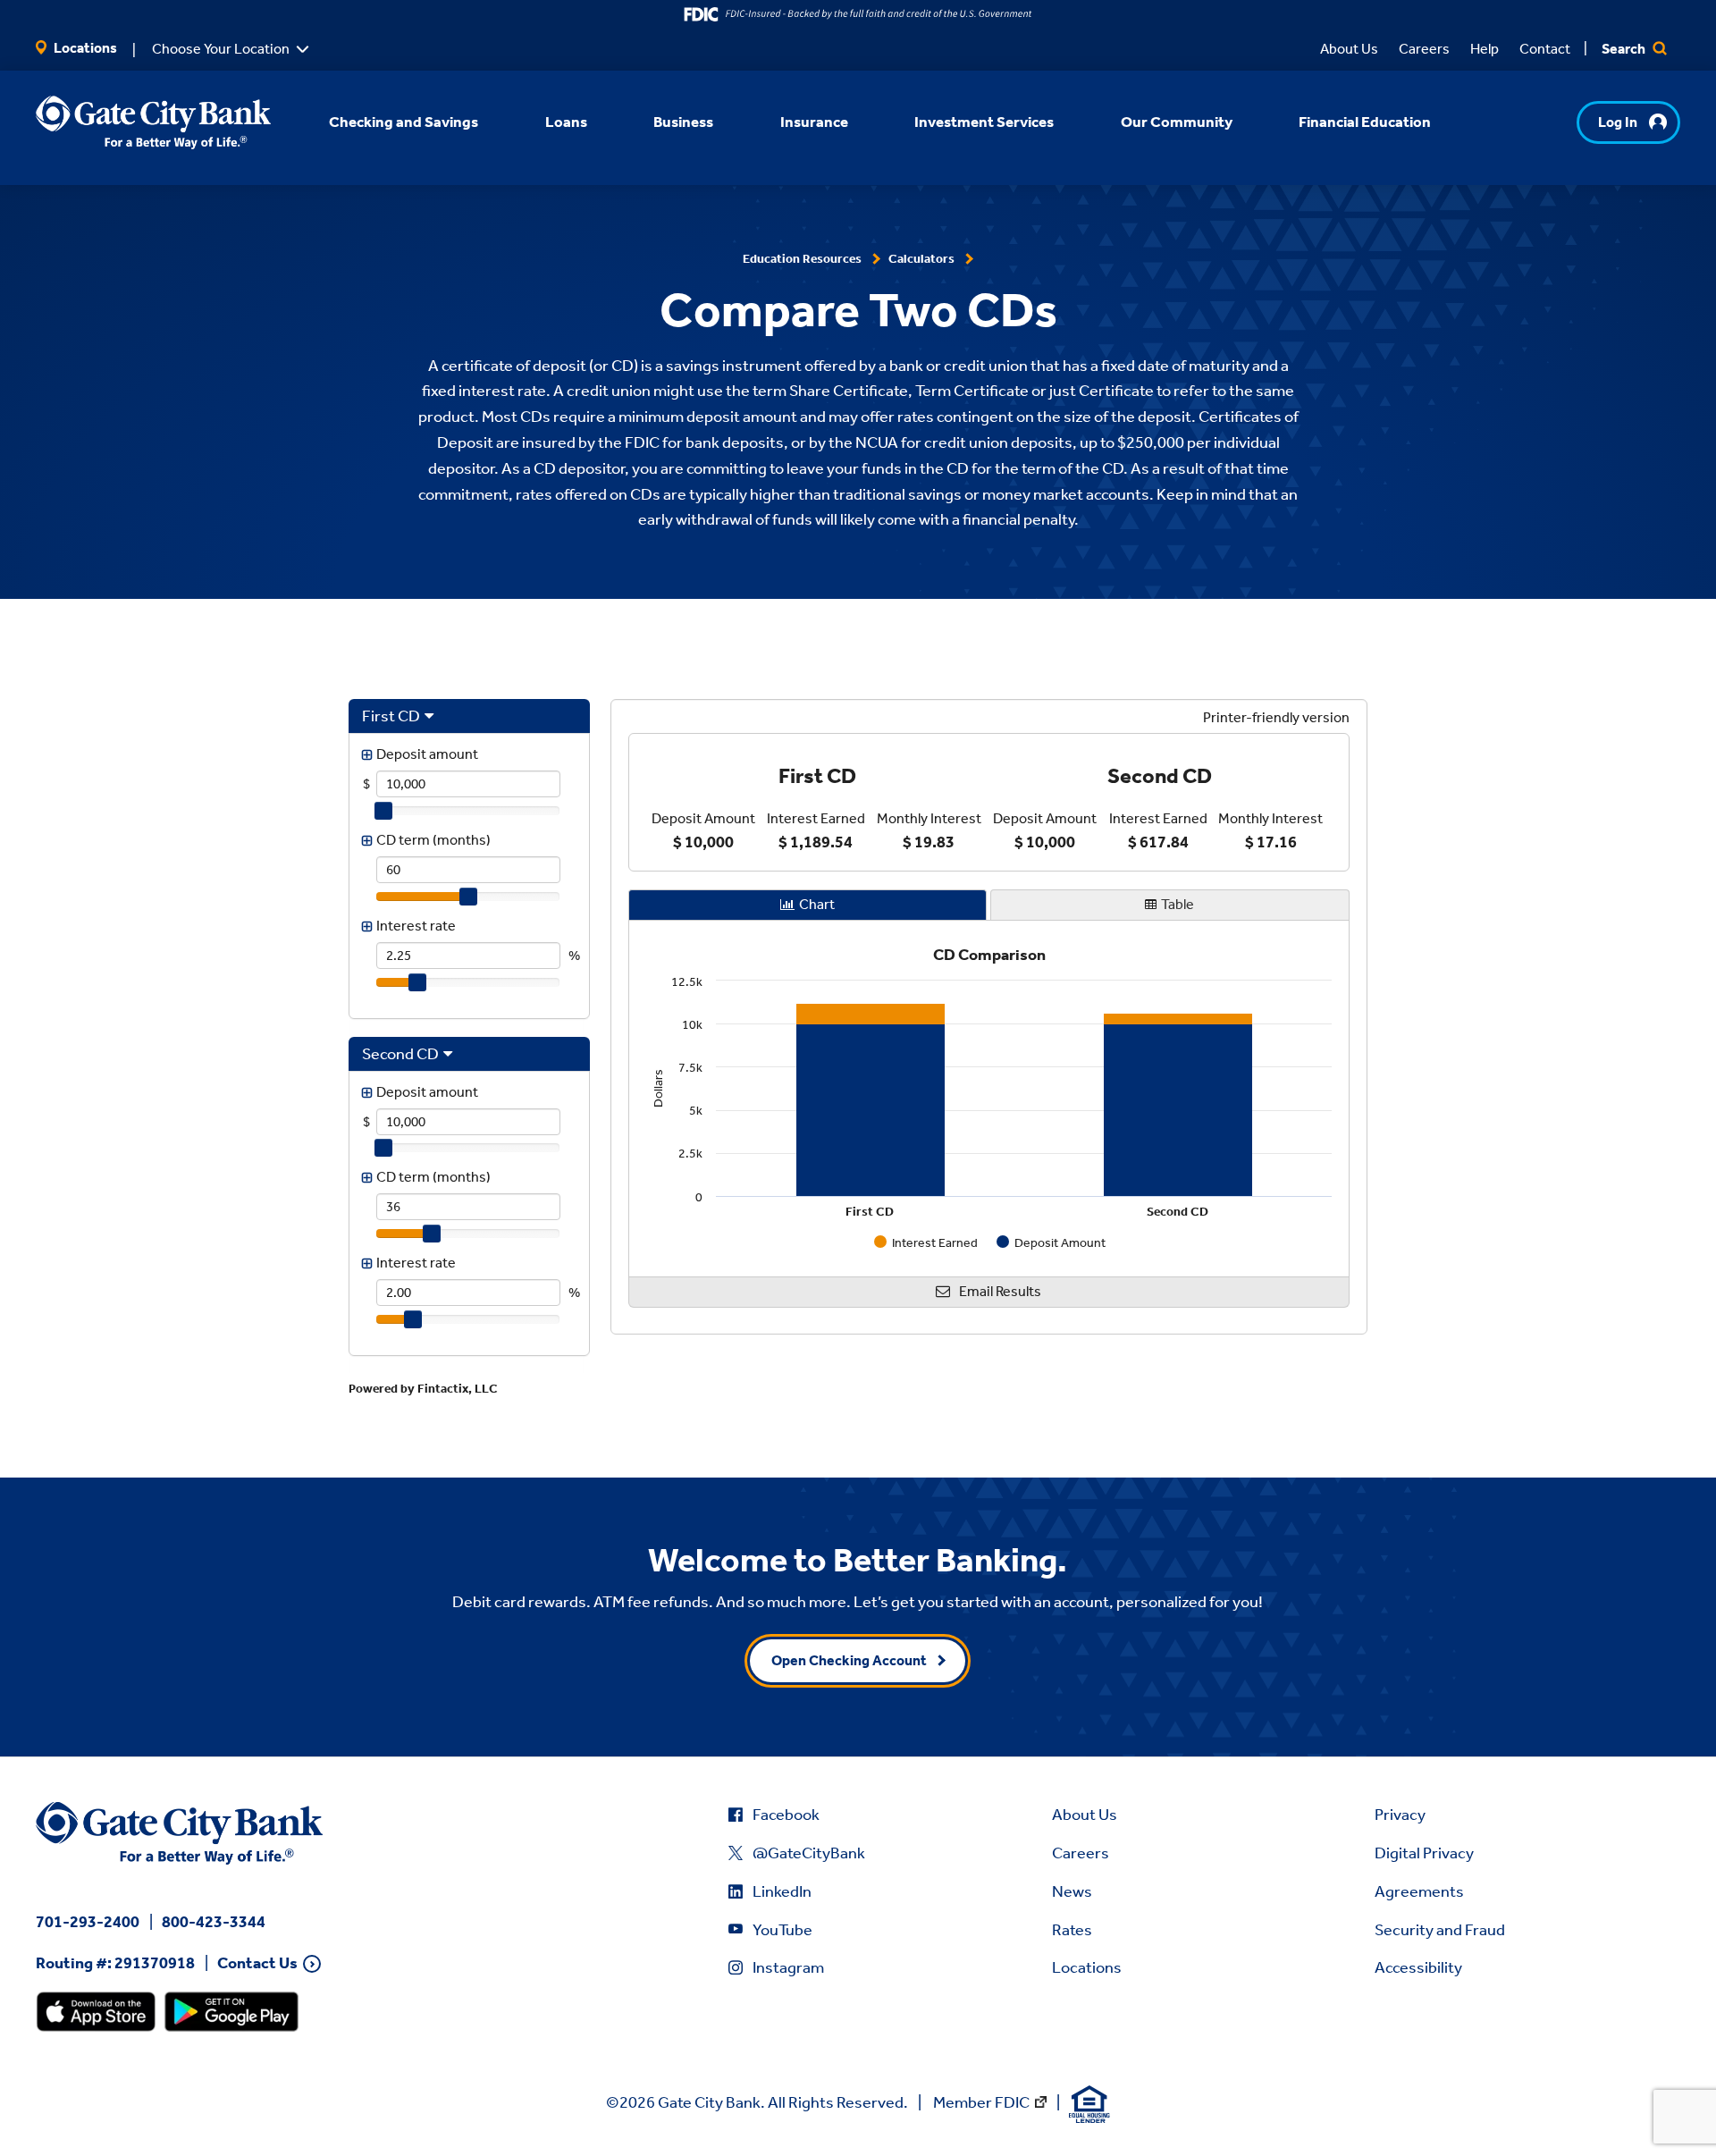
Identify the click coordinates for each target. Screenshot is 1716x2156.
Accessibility (1418, 1967)
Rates (1072, 1930)
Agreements (1419, 1891)
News (1072, 1891)
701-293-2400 (88, 1922)
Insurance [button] (814, 122)
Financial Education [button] (1365, 122)
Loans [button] (566, 122)
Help (1485, 49)
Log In (1618, 122)
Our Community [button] (1177, 122)
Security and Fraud (1440, 1930)
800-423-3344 (214, 1922)
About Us (1349, 49)
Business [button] (683, 122)
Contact (1545, 49)
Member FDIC (981, 2102)
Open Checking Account (849, 1660)
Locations (84, 48)
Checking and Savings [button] (404, 122)
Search (1625, 49)
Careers (1424, 49)
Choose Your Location (221, 49)
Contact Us (257, 1963)
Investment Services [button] (984, 122)
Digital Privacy (1424, 1853)
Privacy (1400, 1815)
